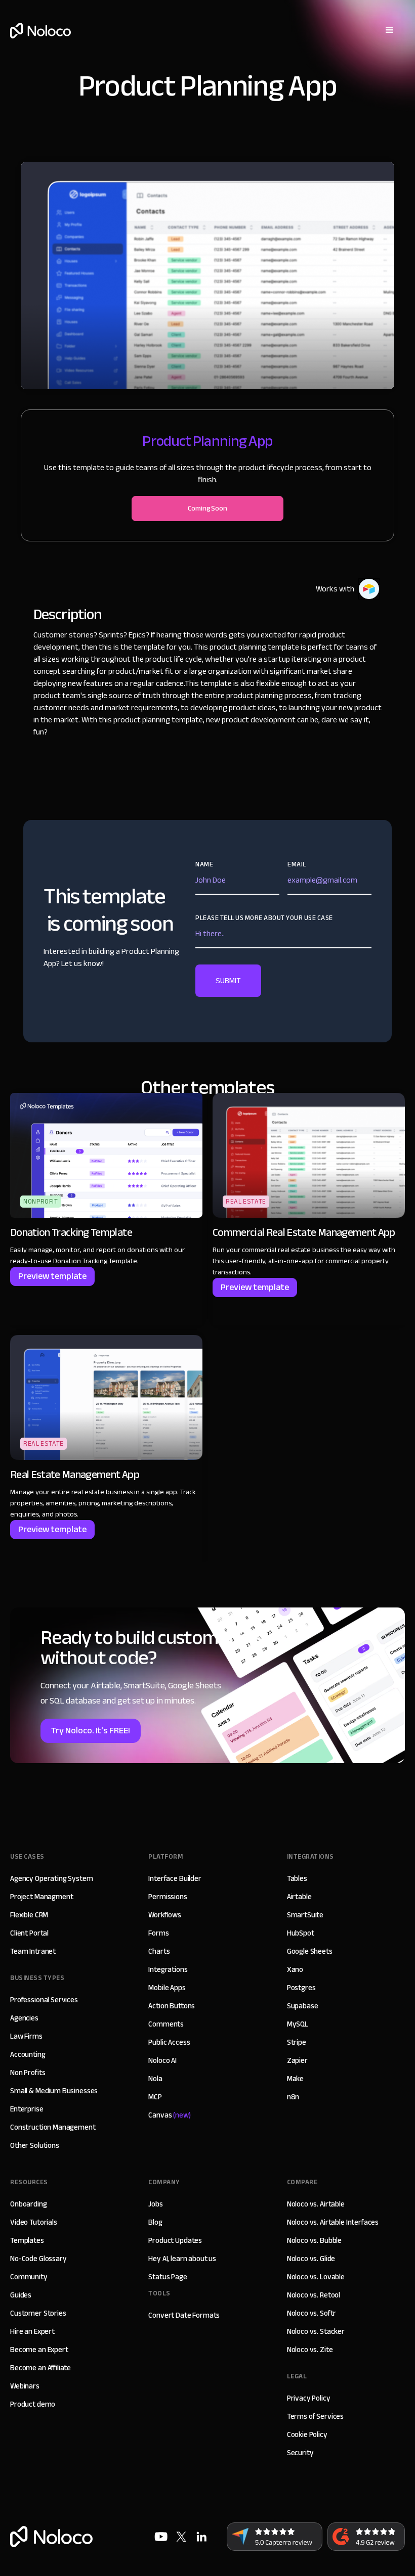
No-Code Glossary (38, 2259)
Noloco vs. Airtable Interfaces (333, 2222)
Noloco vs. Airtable (316, 2204)
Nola (155, 2079)
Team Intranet (33, 1951)
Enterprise (27, 2109)
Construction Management (53, 2127)
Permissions (168, 1897)
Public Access (169, 2042)
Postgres (301, 1988)
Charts (159, 1951)
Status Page (168, 2277)
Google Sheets (310, 1951)
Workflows (165, 1915)
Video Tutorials (34, 2222)
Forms (158, 1933)
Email (297, 864)
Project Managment (41, 1897)
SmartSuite (305, 1915)
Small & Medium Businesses (54, 2091)
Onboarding (29, 2204)
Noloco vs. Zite (310, 2350)
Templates (27, 2240)
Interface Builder (175, 1878)
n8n (293, 2097)
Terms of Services (315, 2416)
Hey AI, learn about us (182, 2259)
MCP (155, 2097)
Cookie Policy (307, 2434)
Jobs (155, 2204)
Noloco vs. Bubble (314, 2240)
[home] (40, 31)
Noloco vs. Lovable (316, 2277)
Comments (166, 2024)
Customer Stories (38, 2313)
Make (295, 2079)
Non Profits (28, 2073)
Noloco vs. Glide (311, 2259)
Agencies (24, 2018)
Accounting (28, 2054)
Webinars (25, 2386)
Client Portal (29, 1933)
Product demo (33, 2404)
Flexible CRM (29, 1915)
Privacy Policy (309, 2398)
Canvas (169, 2115)
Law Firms (26, 2036)
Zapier (297, 2060)
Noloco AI (162, 2060)
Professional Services (44, 2000)
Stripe (297, 2042)
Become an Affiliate (40, 2368)
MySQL (298, 2024)
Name (204, 864)
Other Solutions (35, 2145)
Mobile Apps (167, 1988)
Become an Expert (39, 2350)
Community (29, 2277)
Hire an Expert (32, 2331)
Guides (21, 2295)
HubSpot (301, 1933)
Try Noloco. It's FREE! (91, 1731)
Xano (295, 1969)
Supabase (303, 2006)
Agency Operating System (52, 1878)
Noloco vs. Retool (314, 2295)
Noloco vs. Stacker (316, 2331)
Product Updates (175, 2240)
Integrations (168, 1969)
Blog (155, 2222)
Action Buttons (172, 2006)
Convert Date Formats (184, 2315)
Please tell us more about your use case (264, 918)
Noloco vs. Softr (312, 2313)
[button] (390, 30)
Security (300, 2453)
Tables (297, 1878)
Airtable (299, 1897)
